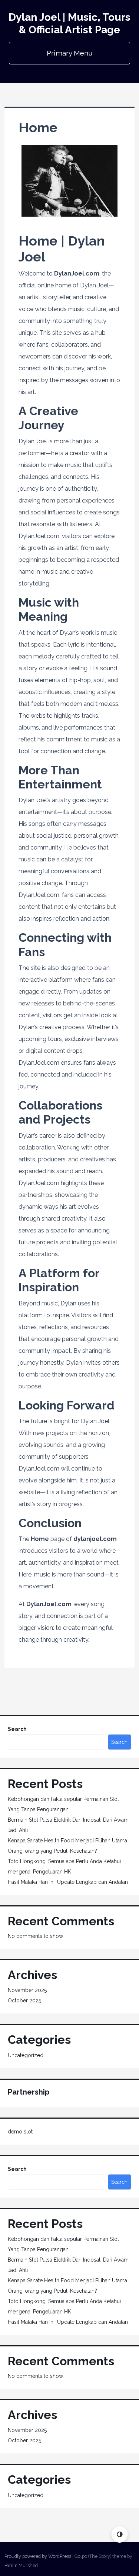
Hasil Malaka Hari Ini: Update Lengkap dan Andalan (68, 1882)
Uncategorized (26, 2055)
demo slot (20, 2132)
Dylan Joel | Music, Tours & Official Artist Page (69, 24)
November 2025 (27, 1990)
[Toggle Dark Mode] (120, 2534)
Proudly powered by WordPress (38, 2556)
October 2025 (24, 2001)
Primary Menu (70, 53)
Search (17, 1729)
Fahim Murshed (21, 2565)
